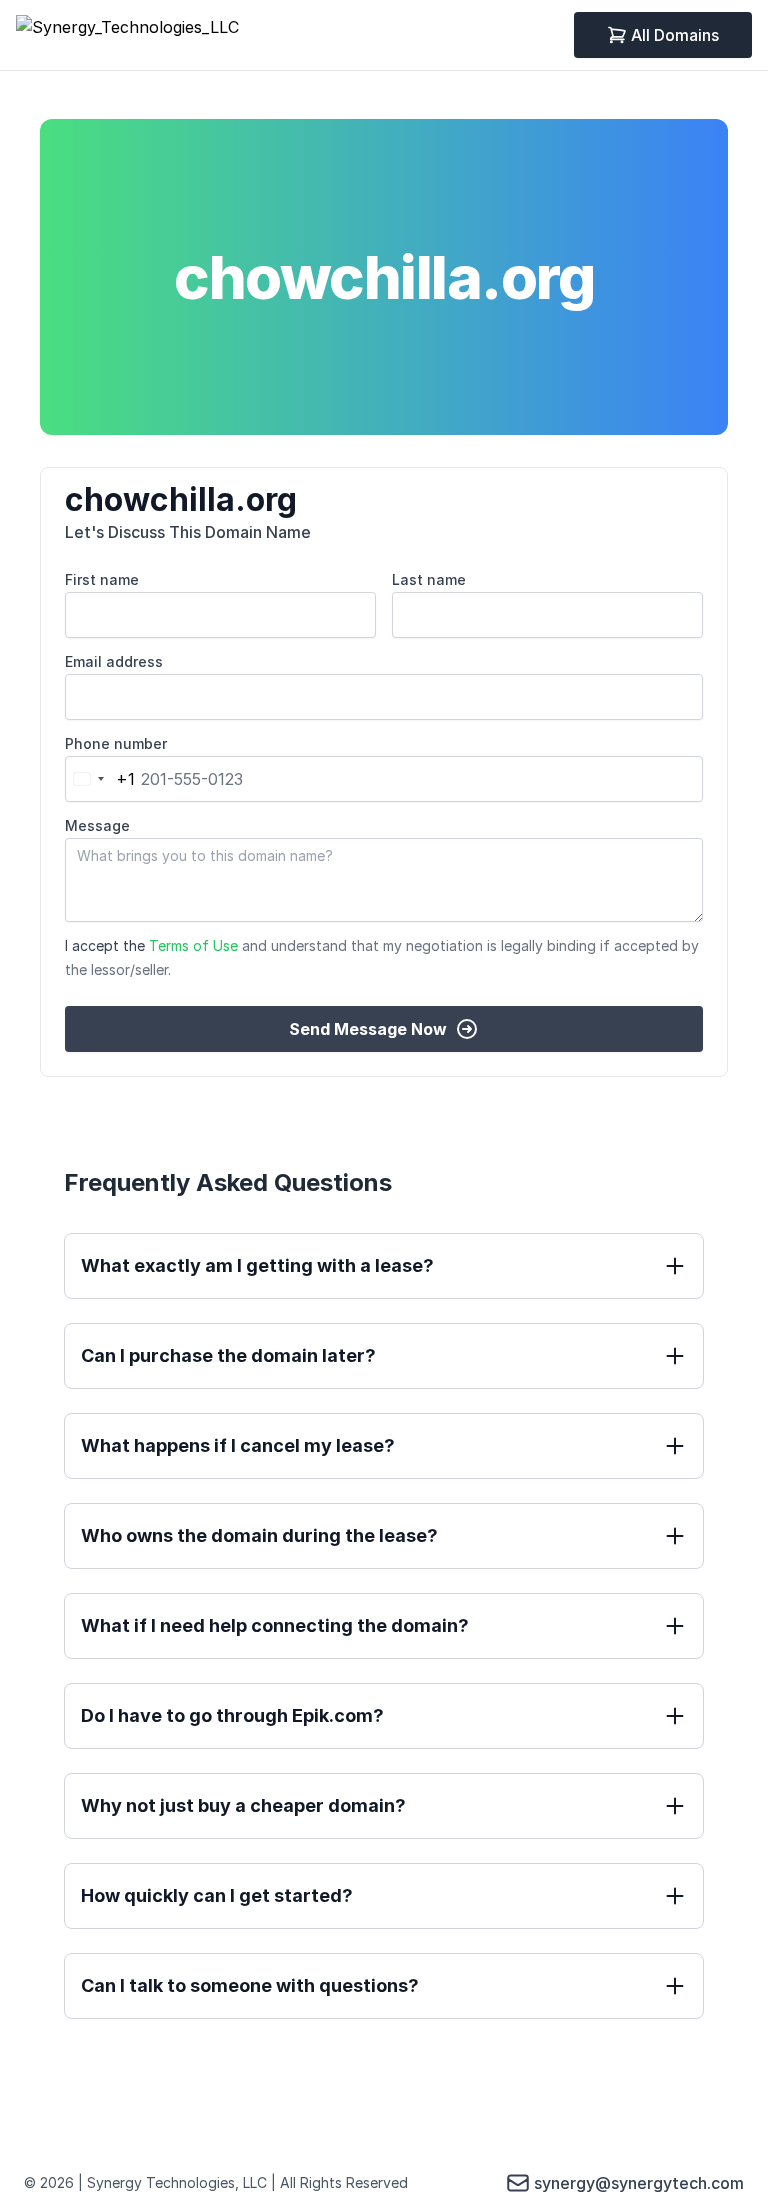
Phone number (116, 743)
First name (102, 579)
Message (97, 825)
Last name (429, 579)
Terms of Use (193, 945)
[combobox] (100, 779)
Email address (114, 661)
